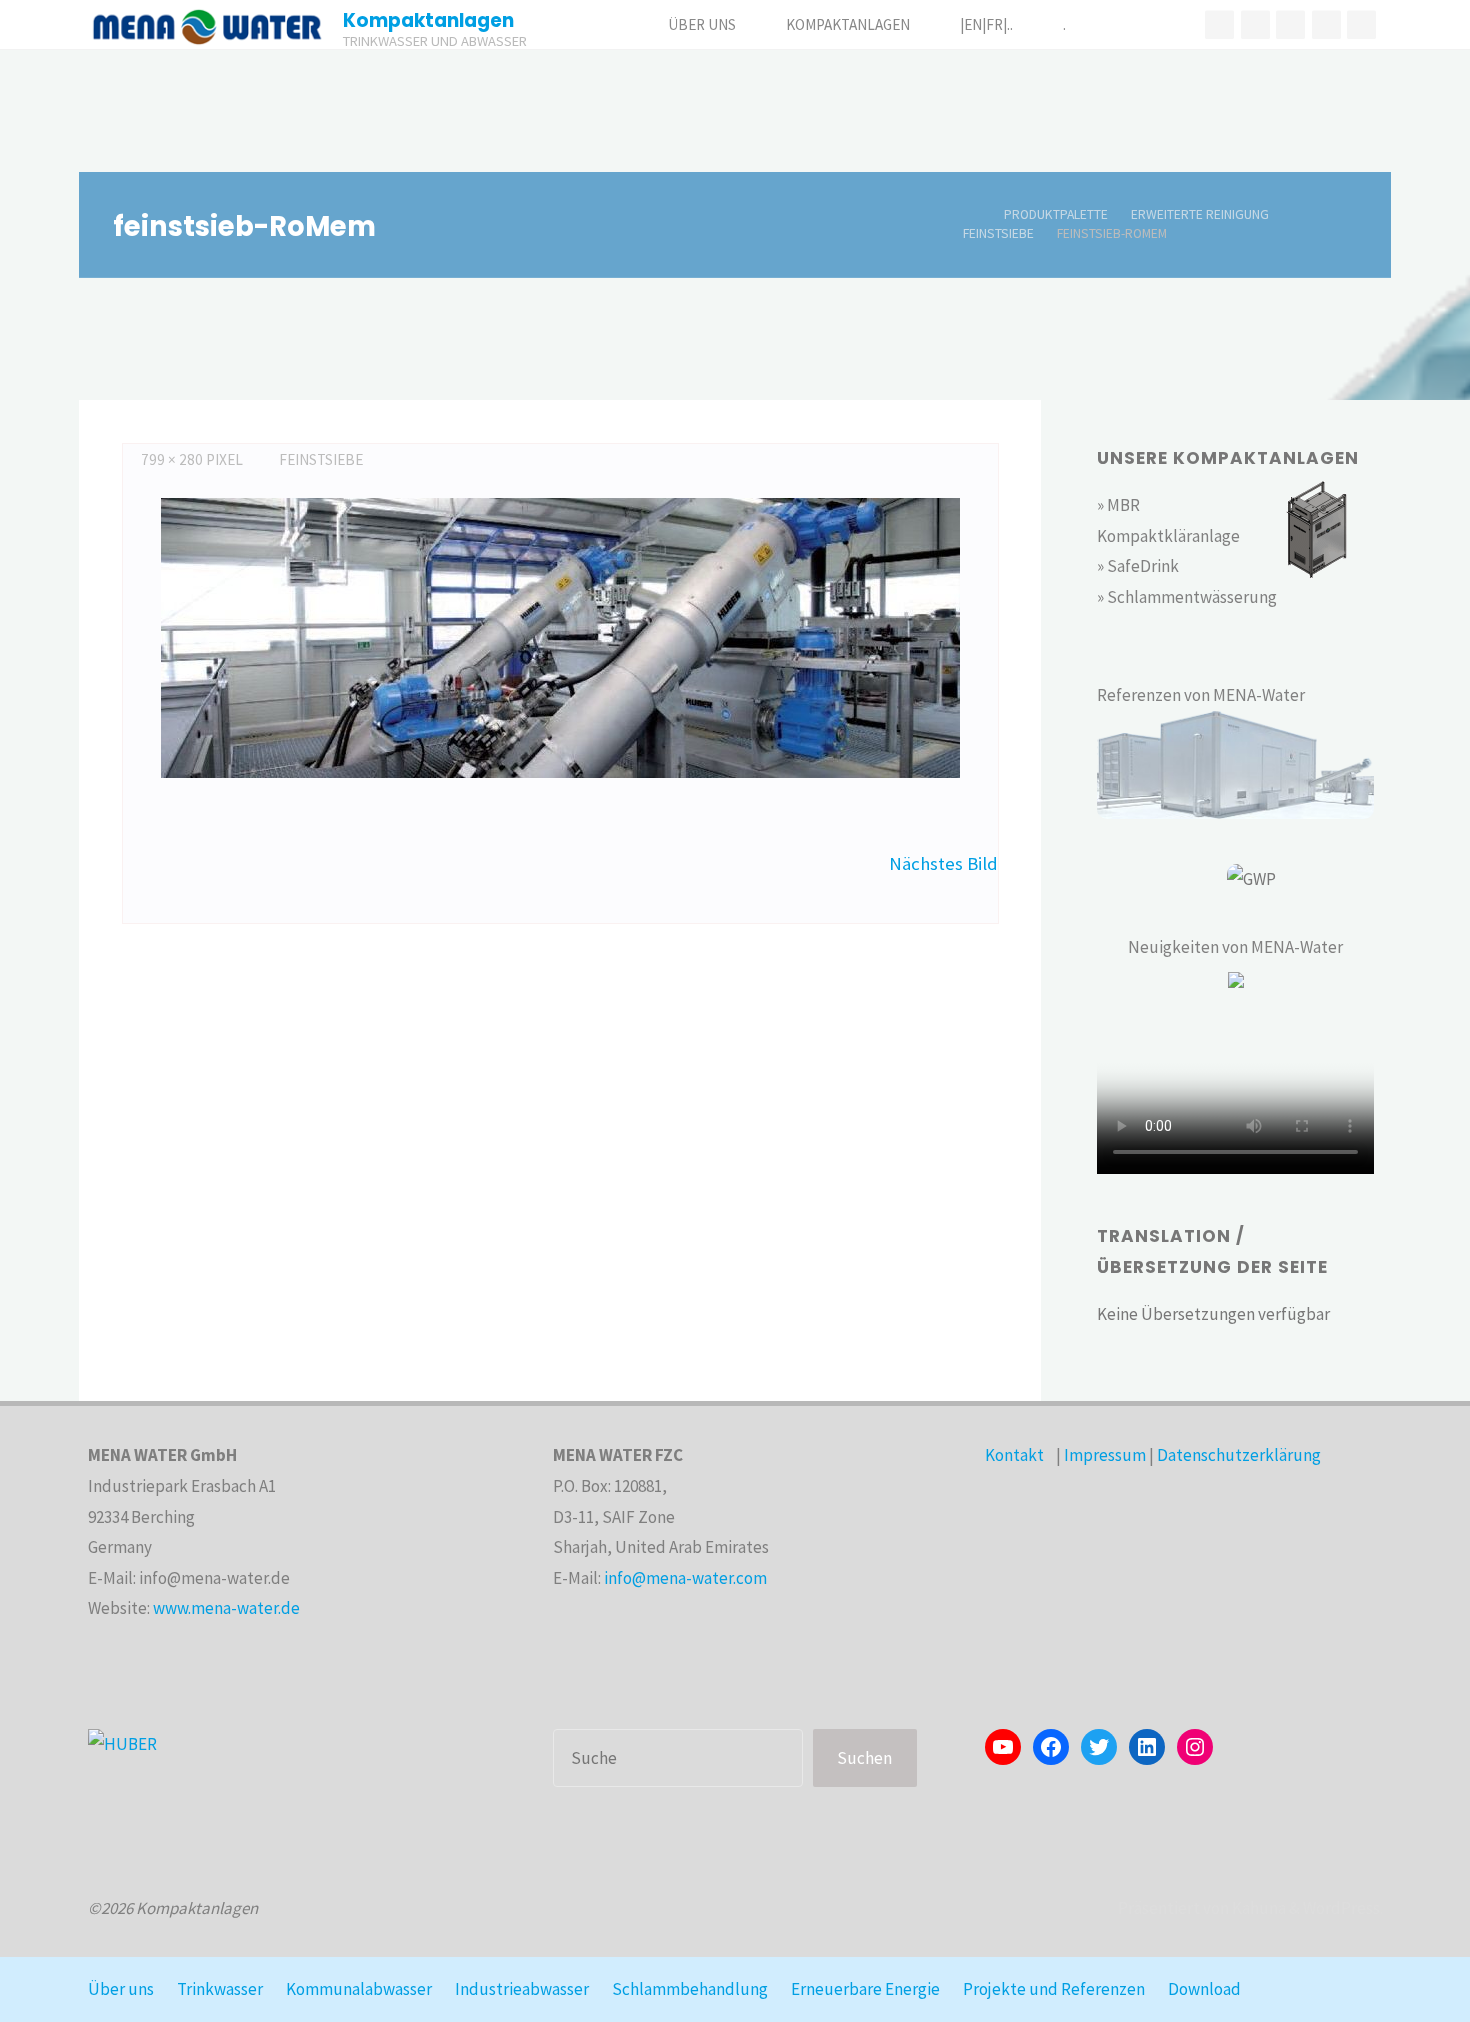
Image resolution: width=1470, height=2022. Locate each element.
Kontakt (1014, 1455)
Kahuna (1257, 1908)
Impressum (1105, 1455)
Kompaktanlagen (428, 20)
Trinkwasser (220, 1989)
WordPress (1341, 1908)
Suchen (864, 1758)
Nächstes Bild (943, 863)
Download (1204, 1989)
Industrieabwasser (522, 1989)
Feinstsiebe (998, 233)
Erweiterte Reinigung (1200, 214)
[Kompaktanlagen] (207, 25)
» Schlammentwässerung (1187, 597)
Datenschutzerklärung (1239, 1455)
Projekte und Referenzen (1054, 1989)
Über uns (121, 1989)
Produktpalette (1056, 214)
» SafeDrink (1138, 566)
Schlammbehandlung (690, 1989)
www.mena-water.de (226, 1608)
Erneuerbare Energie (865, 1989)
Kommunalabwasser (359, 1989)
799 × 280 (173, 459)
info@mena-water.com (685, 1578)
